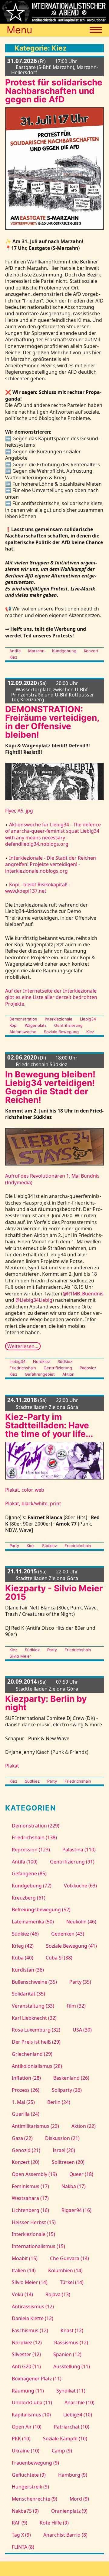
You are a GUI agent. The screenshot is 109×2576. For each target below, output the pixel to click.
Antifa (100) (25, 1862)
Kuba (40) (22, 1958)
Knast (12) (72, 2330)
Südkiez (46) (25, 1934)
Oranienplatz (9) (69, 2511)
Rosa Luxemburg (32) (36, 2030)
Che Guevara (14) (69, 2258)
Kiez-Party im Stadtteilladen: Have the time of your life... (50, 1425)
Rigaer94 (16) (76, 2210)
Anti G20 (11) (26, 2366)
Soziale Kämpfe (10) (65, 2439)
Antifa (15, 651)
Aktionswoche (23, 1032)
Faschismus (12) (30, 2330)
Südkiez (65, 1361)
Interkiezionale (59, 1019)
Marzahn (36, 651)
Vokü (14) (22, 2294)
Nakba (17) (74, 2186)
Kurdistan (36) (28, 1970)
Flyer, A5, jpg (19, 811)
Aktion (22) (84, 2126)
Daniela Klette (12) (32, 2318)
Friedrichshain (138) (34, 1837)
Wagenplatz (36, 1025)
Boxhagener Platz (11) (36, 2379)
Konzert (91, 651)
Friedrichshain (23, 1368)
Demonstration (23, 1019)
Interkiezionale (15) (33, 2234)
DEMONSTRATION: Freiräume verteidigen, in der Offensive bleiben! (52, 722)
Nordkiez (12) (27, 2343)
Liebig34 (88, 1019)
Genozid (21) (26, 2150)
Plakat (12, 1766)
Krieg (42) (23, 1946)
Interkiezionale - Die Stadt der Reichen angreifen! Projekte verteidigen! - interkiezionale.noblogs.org (51, 864)
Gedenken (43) (68, 1934)
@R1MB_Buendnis (83, 1294)
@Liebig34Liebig (34, 1300)
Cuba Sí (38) (59, 1958)
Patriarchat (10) (72, 2427)
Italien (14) (24, 2270)
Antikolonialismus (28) (37, 2066)
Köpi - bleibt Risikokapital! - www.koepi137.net (38, 888)
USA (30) (82, 2030)
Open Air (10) (26, 2427)
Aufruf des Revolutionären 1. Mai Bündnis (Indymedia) (52, 1179)
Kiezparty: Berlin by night (46, 1703)
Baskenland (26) (71, 2078)
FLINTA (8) (23, 2547)
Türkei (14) (72, 2282)
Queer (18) (81, 2174)
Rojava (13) (58, 2294)
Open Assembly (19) (34, 2174)
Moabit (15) (25, 2258)
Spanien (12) (67, 2354)
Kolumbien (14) (65, 2270)
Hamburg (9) (73, 2475)
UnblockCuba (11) (32, 2402)
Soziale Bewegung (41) (71, 1946)
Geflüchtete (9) (29, 2475)
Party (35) (80, 1982)
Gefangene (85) (29, 1873)
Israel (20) (64, 2150)
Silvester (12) (26, 2354)
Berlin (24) (59, 2102)
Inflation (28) (26, 2078)
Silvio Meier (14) (30, 2282)
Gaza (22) (22, 2138)
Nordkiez (41, 1361)
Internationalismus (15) (38, 2246)
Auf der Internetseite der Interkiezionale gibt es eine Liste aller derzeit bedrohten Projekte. (51, 997)
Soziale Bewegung (61, 1032)
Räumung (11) (28, 2391)
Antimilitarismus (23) (35, 2126)
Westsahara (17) (30, 2198)
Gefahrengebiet (40, 1374)
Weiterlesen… (23, 1346)
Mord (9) (79, 2499)
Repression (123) (31, 1850)
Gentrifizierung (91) (72, 1862)
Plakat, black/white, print (33, 1503)
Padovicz (88, 1368)
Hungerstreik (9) (30, 2487)
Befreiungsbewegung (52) (41, 1910)
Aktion (68, 1374)
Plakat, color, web (25, 1490)
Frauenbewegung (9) (35, 2463)
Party (14, 1546)
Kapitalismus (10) (31, 2415)
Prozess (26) (25, 2090)
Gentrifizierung (68, 1025)
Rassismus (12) (71, 2343)
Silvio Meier (20, 1656)
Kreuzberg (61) (28, 1898)
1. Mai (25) (23, 2102)
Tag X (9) (21, 2535)
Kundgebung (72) (31, 1886)
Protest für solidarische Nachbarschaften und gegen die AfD (54, 91)
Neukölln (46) (81, 1922)
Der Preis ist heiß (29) (36, 2042)
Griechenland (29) (32, 2054)
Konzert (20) (25, 2162)
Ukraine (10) (25, 2451)
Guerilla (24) (25, 2114)
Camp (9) (62, 2451)
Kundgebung (64, 651)
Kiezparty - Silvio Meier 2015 (54, 1592)
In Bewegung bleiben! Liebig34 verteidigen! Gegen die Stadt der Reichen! (50, 1087)
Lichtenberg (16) (30, 2210)
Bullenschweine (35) (34, 1982)
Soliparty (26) (67, 2090)
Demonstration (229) (35, 1826)
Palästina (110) (79, 1850)
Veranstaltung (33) (33, 2006)
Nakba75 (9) (25, 2511)
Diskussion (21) (62, 2138)
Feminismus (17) (30, 2186)
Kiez (13, 657)
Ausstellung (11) (72, 2366)
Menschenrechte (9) (34, 2499)
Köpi (13, 1025)
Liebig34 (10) (78, 2415)
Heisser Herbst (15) (34, 2222)
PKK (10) (21, 2439)
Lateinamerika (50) (33, 1922)
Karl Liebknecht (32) (34, 2018)
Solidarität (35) (28, 1994)
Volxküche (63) (80, 1886)
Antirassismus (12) (33, 2306)
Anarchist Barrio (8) (65, 2535)
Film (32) (76, 2006)
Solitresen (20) (68, 2162)
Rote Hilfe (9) (54, 2523)
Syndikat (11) (71, 2391)
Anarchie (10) (79, 2402)
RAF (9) (19, 2523)
